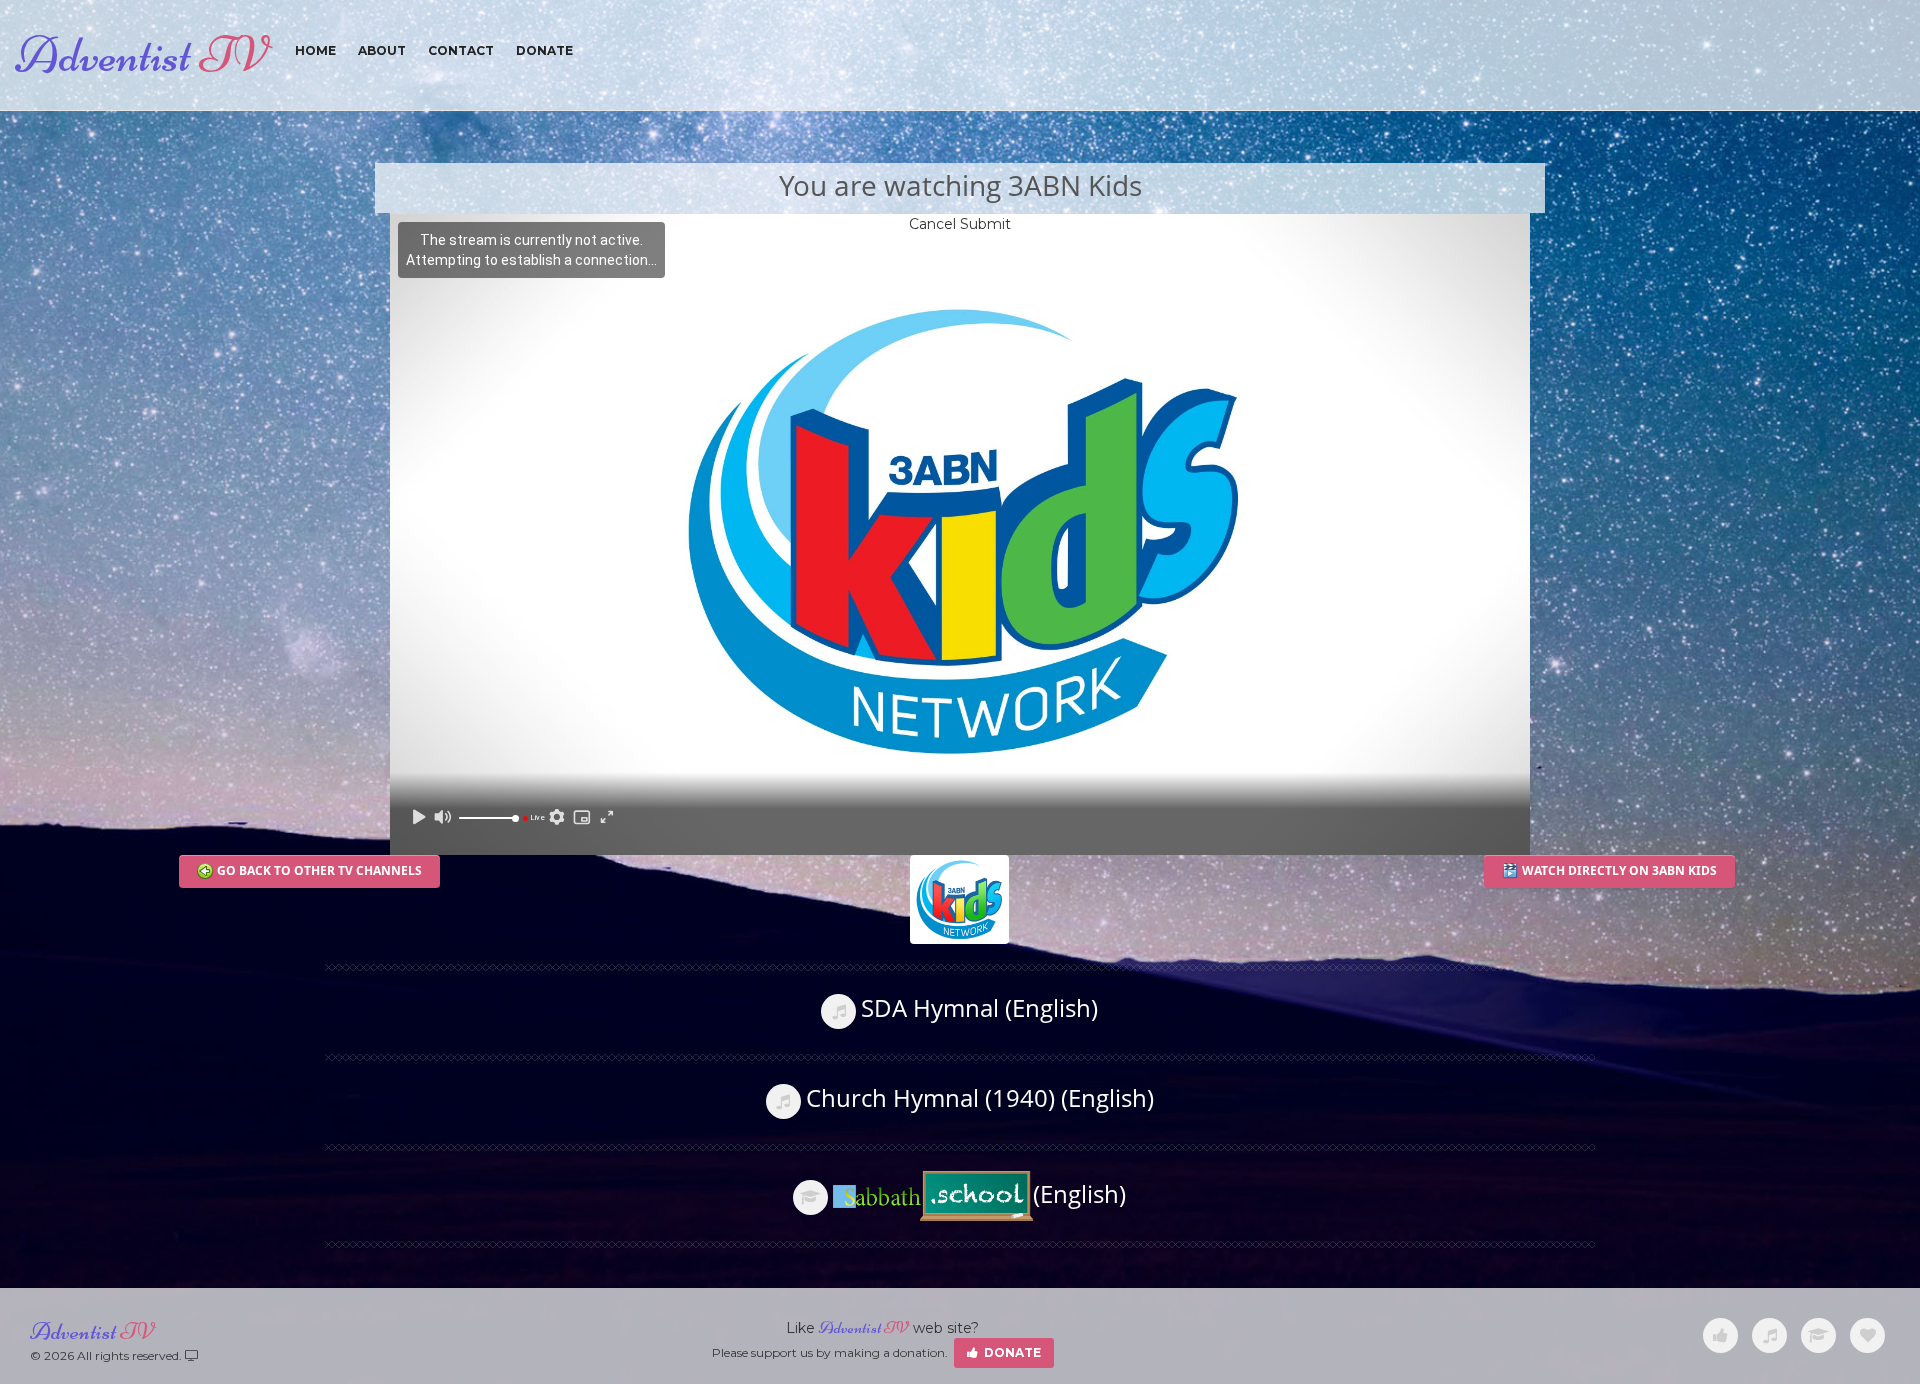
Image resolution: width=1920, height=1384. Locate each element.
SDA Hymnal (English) (979, 1007)
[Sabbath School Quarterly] (1818, 1336)
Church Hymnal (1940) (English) (980, 1097)
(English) (1079, 1193)
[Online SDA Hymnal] (1769, 1336)
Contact (461, 50)
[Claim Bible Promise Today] (1867, 1336)
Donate (544, 50)
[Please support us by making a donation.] (1720, 1336)
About (382, 50)
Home (315, 50)
